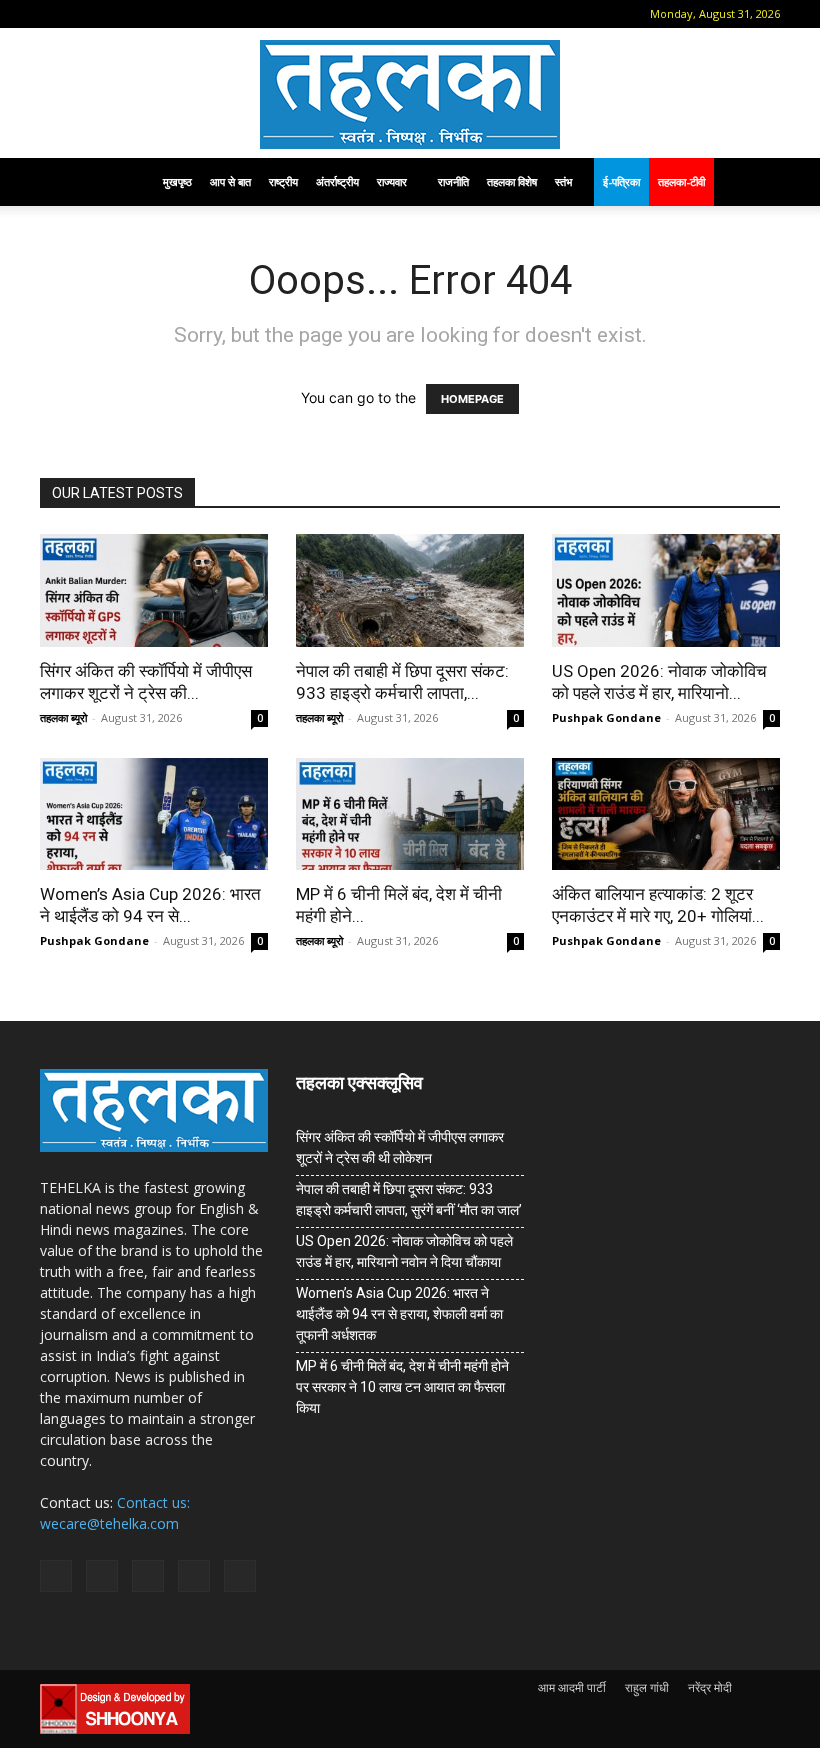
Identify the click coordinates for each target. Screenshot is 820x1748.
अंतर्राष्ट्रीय (337, 181)
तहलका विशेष (512, 181)
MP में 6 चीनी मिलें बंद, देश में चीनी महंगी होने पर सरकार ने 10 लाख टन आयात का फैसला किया (402, 1387)
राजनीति (453, 181)
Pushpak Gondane (606, 717)
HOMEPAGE (472, 399)
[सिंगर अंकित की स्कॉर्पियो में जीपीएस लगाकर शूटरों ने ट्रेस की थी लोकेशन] (154, 590)
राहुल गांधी (647, 1687)
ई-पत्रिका (621, 181)
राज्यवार (392, 181)
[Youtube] (217, 14)
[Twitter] (184, 14)
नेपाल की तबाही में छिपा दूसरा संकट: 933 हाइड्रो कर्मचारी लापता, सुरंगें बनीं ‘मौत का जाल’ (409, 1199)
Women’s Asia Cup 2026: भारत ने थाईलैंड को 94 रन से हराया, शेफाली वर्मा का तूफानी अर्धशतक (399, 1314)
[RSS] (151, 14)
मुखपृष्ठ (177, 181)
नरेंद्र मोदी (710, 1687)
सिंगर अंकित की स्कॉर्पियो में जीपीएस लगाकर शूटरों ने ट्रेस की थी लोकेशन (400, 1147)
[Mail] (118, 14)
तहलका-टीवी (681, 181)
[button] (55, 13)
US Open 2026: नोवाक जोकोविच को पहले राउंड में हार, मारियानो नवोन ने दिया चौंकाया (404, 1251)
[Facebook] (85, 14)
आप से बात (230, 181)
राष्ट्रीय (283, 181)
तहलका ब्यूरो (63, 717)
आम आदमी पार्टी (572, 1687)
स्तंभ (563, 181)
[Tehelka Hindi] (410, 94)
